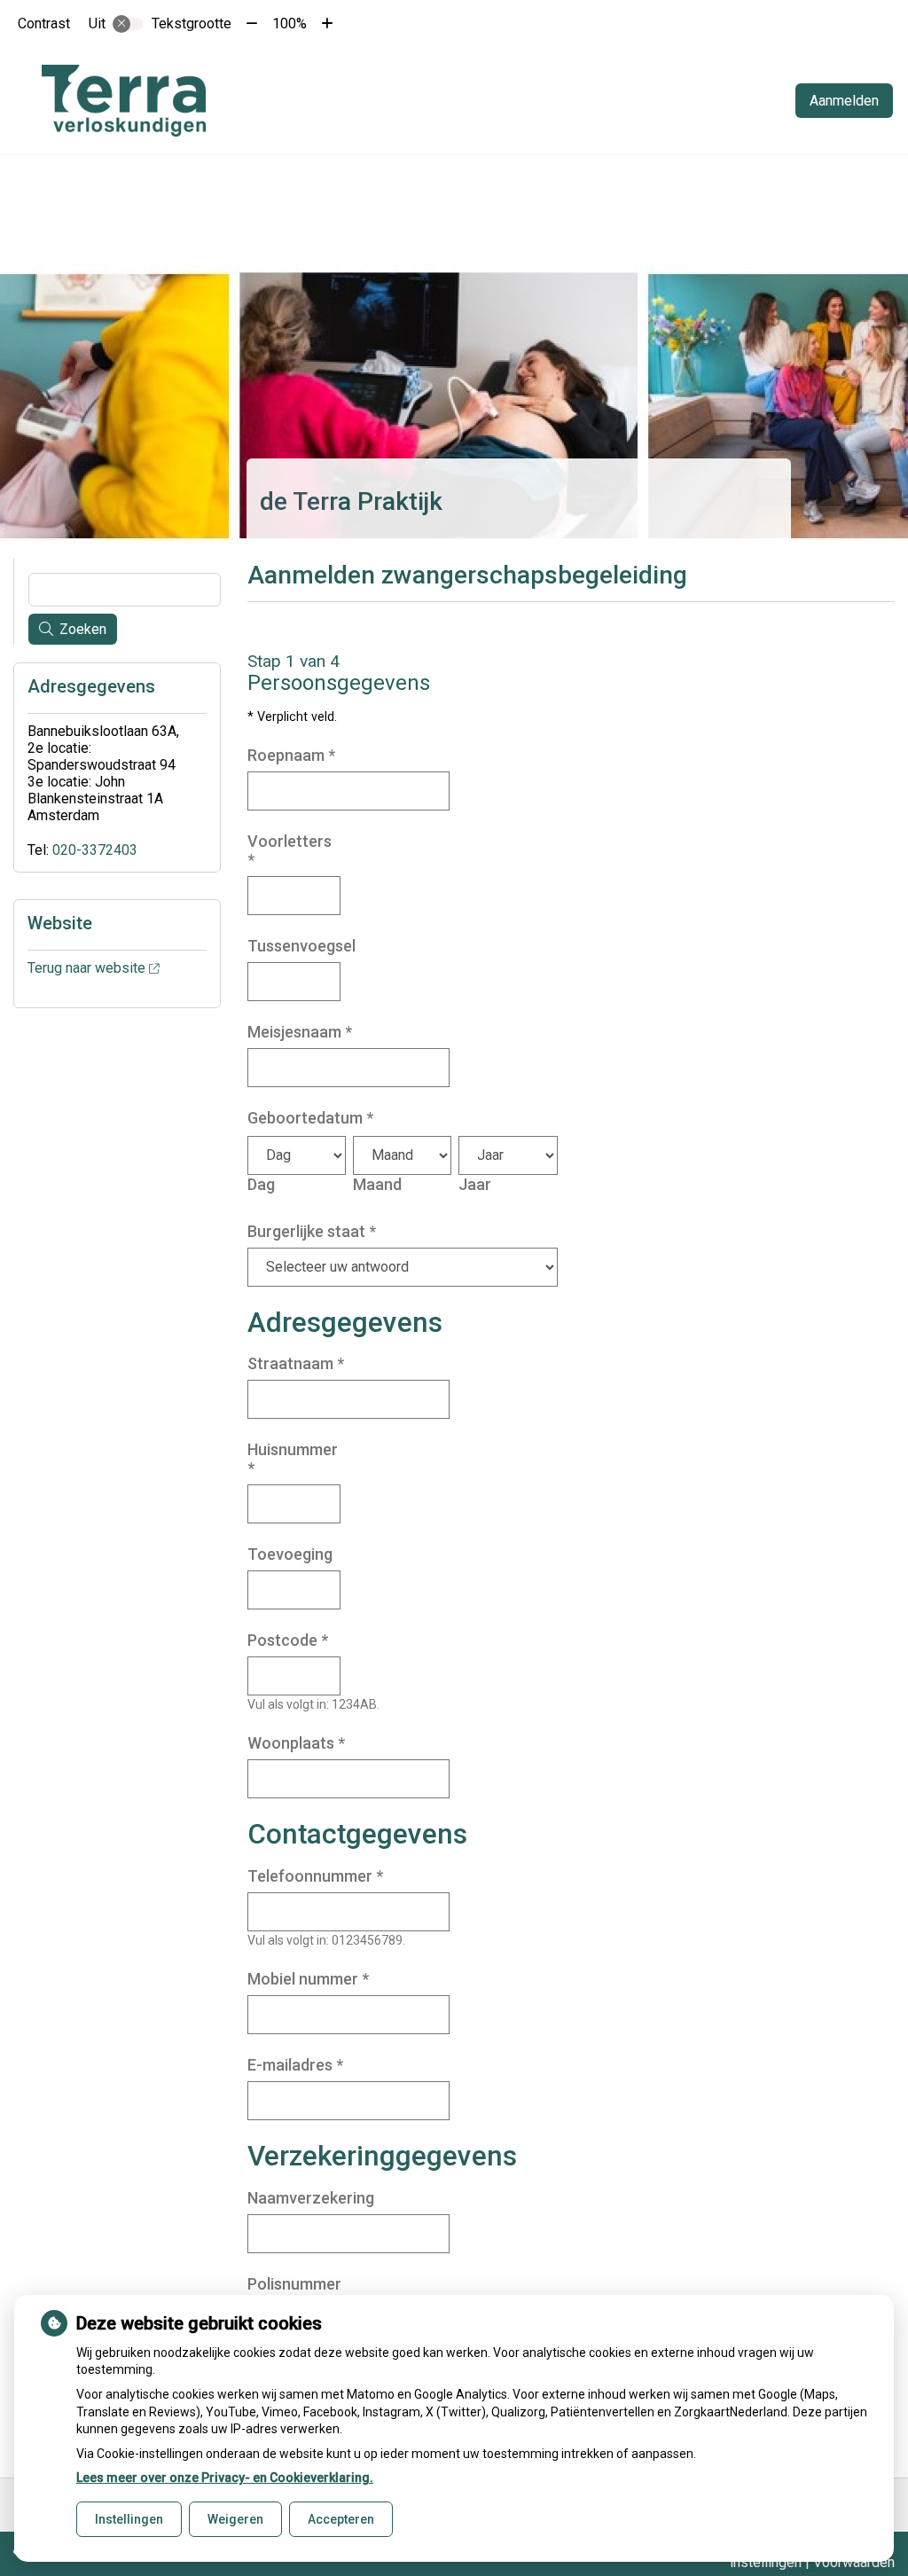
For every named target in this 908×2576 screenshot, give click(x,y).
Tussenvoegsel (301, 946)
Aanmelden (844, 101)
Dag (261, 1184)
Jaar (475, 1184)
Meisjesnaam (300, 1032)
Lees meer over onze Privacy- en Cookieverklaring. (225, 2478)
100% (290, 23)
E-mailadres (295, 2065)
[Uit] (128, 24)
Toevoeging (290, 1554)
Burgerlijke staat (312, 1231)
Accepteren (341, 2519)
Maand (377, 1184)
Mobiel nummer (308, 1979)
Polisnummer (294, 2284)
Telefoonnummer (315, 1876)
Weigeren (235, 2519)
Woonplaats (296, 1743)
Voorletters (290, 850)
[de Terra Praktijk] (124, 101)
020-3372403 (95, 850)
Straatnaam (296, 1363)
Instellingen (129, 2519)
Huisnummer (293, 1459)
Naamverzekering (311, 2198)
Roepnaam (291, 755)
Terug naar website (86, 968)
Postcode (288, 1640)
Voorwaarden (854, 2562)
